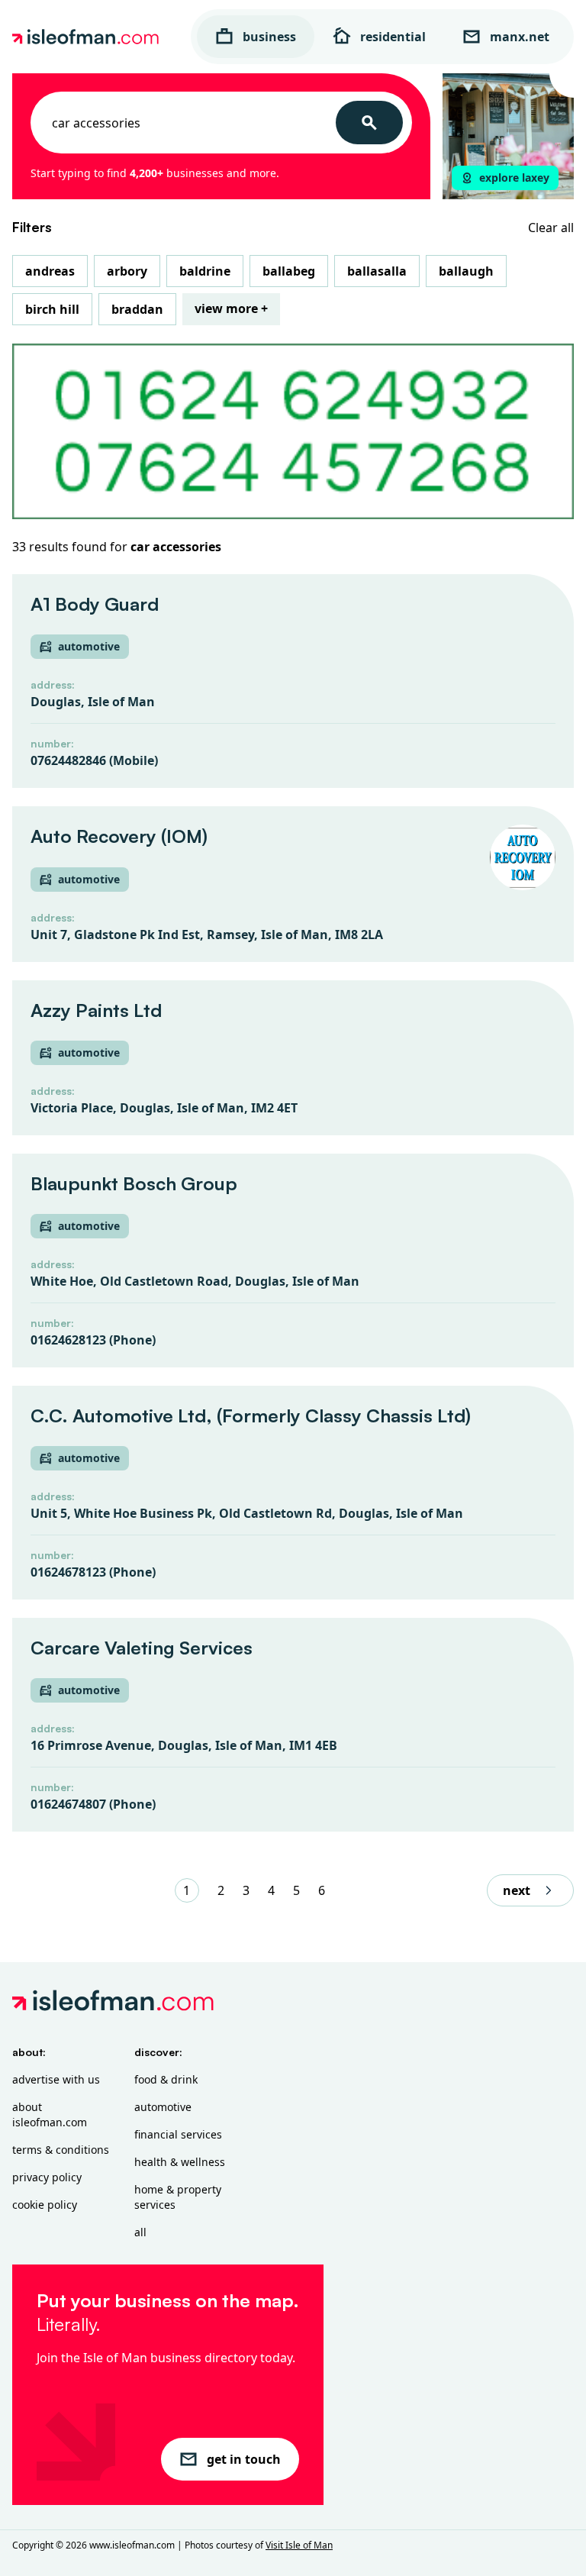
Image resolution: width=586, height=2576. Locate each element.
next (517, 1890)
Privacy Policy (47, 2177)
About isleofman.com (50, 2114)
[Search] (369, 123)
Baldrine (205, 271)
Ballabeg (289, 271)
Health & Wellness (180, 2162)
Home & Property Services (178, 2197)
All (140, 2232)
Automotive (163, 2107)
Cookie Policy (45, 2205)
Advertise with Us (56, 2079)
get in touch (244, 2459)
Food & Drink (166, 2079)
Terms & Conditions (61, 2150)
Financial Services (178, 2134)
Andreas (50, 271)
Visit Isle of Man (299, 2545)
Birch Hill (52, 309)
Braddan (137, 309)
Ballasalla (377, 271)
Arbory (127, 271)
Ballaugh (466, 271)
